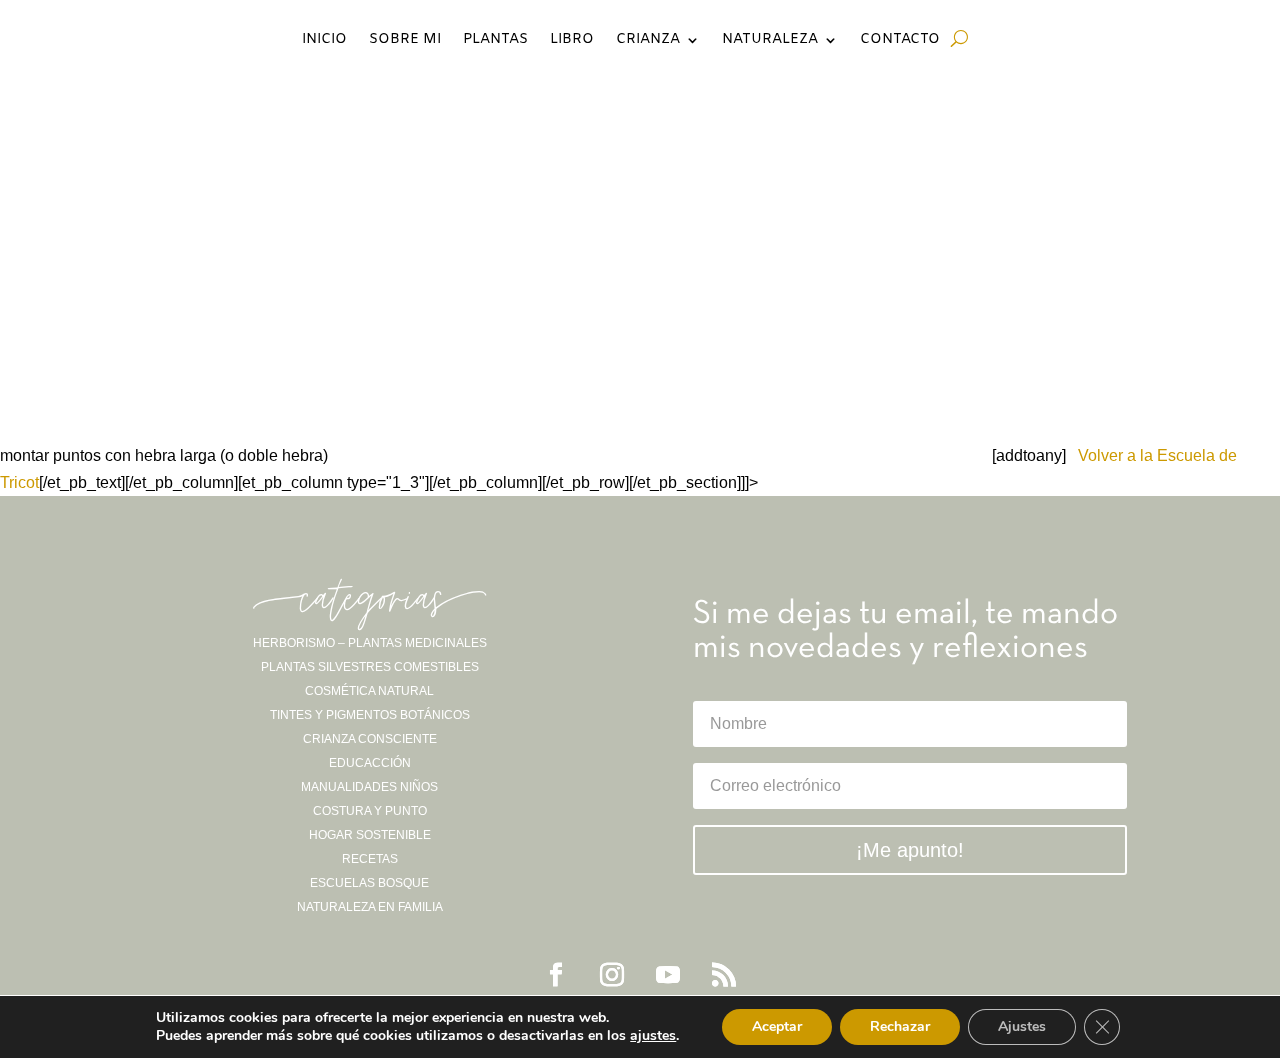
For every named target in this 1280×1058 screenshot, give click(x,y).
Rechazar (900, 1026)
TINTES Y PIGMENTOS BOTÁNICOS (370, 715)
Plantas (495, 41)
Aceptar (777, 1026)
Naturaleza (770, 41)
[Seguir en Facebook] (556, 975)
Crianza (648, 41)
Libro (572, 41)
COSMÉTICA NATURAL (369, 691)
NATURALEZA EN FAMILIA (370, 907)
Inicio (324, 41)
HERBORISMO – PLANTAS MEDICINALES (370, 643)
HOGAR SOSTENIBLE (370, 835)
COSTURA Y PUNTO (370, 811)
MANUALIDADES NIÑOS (369, 787)
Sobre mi (405, 41)
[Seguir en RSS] (724, 975)
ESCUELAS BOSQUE (369, 883)
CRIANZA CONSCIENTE (370, 739)
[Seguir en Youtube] (668, 975)
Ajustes (1022, 1026)
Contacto (900, 41)
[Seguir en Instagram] (612, 975)
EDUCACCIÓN (370, 763)
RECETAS (370, 859)
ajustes (653, 1036)
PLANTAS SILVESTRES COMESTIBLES (370, 667)
